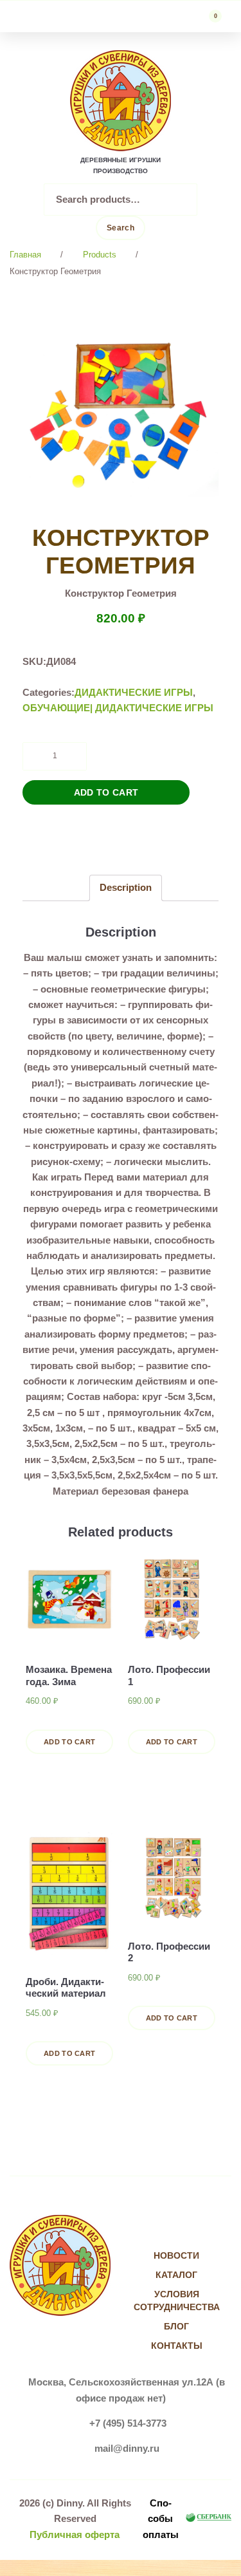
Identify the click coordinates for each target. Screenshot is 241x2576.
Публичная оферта (75, 2534)
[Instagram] (190, 2230)
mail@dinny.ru (127, 2448)
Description (126, 887)
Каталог (176, 2275)
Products (100, 255)
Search (121, 228)
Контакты (177, 2346)
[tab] (126, 888)
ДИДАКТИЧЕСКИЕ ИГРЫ (134, 692)
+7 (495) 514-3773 (128, 2423)
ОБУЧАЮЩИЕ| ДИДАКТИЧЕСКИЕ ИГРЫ (118, 708)
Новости (176, 2255)
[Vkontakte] (164, 2230)
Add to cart (106, 792)
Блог (176, 2326)
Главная (25, 255)
